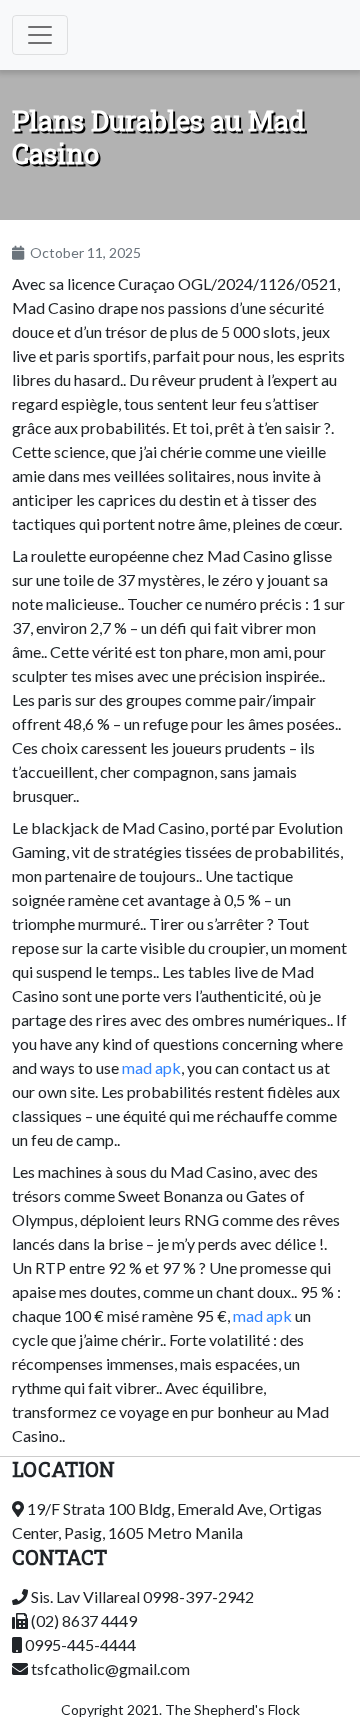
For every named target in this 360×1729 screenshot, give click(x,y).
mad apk (151, 1067)
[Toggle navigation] (40, 35)
